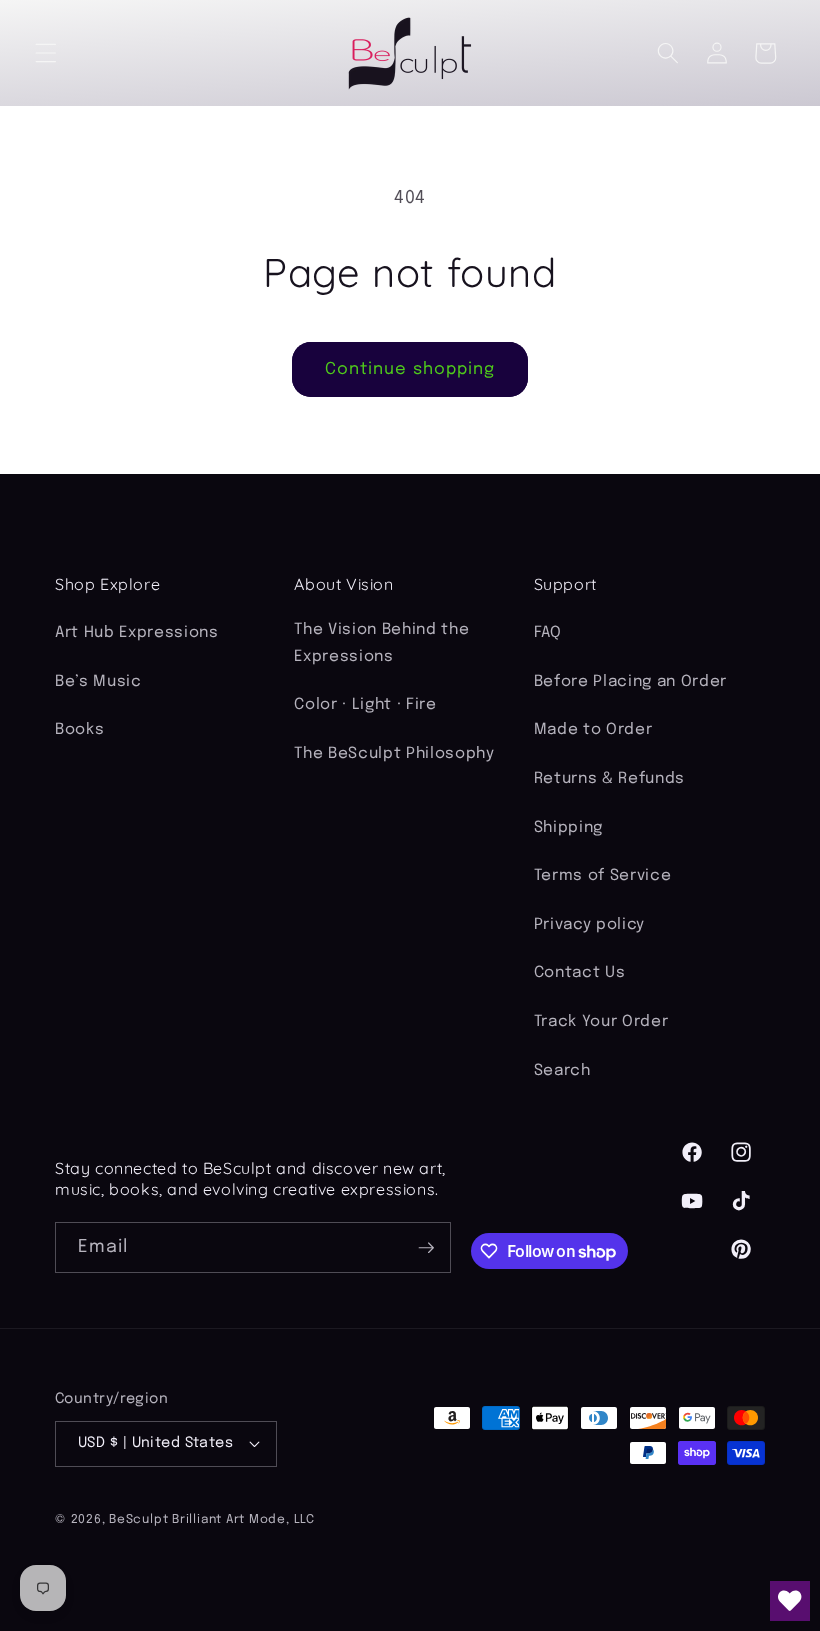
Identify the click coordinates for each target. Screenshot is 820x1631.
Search (562, 1071)
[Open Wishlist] (790, 1601)
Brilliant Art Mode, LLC (243, 1519)
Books (79, 730)
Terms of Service (603, 876)
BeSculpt (138, 1519)
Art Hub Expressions (137, 633)
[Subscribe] (426, 1248)
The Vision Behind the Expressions (381, 643)
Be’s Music (98, 682)
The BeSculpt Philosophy (394, 754)
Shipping (568, 828)
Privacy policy (589, 925)
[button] (46, 53)
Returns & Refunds (609, 779)
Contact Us (580, 973)
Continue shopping (410, 369)
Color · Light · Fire (365, 705)
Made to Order (593, 730)
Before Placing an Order (630, 682)
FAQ (548, 633)
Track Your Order (601, 1022)
